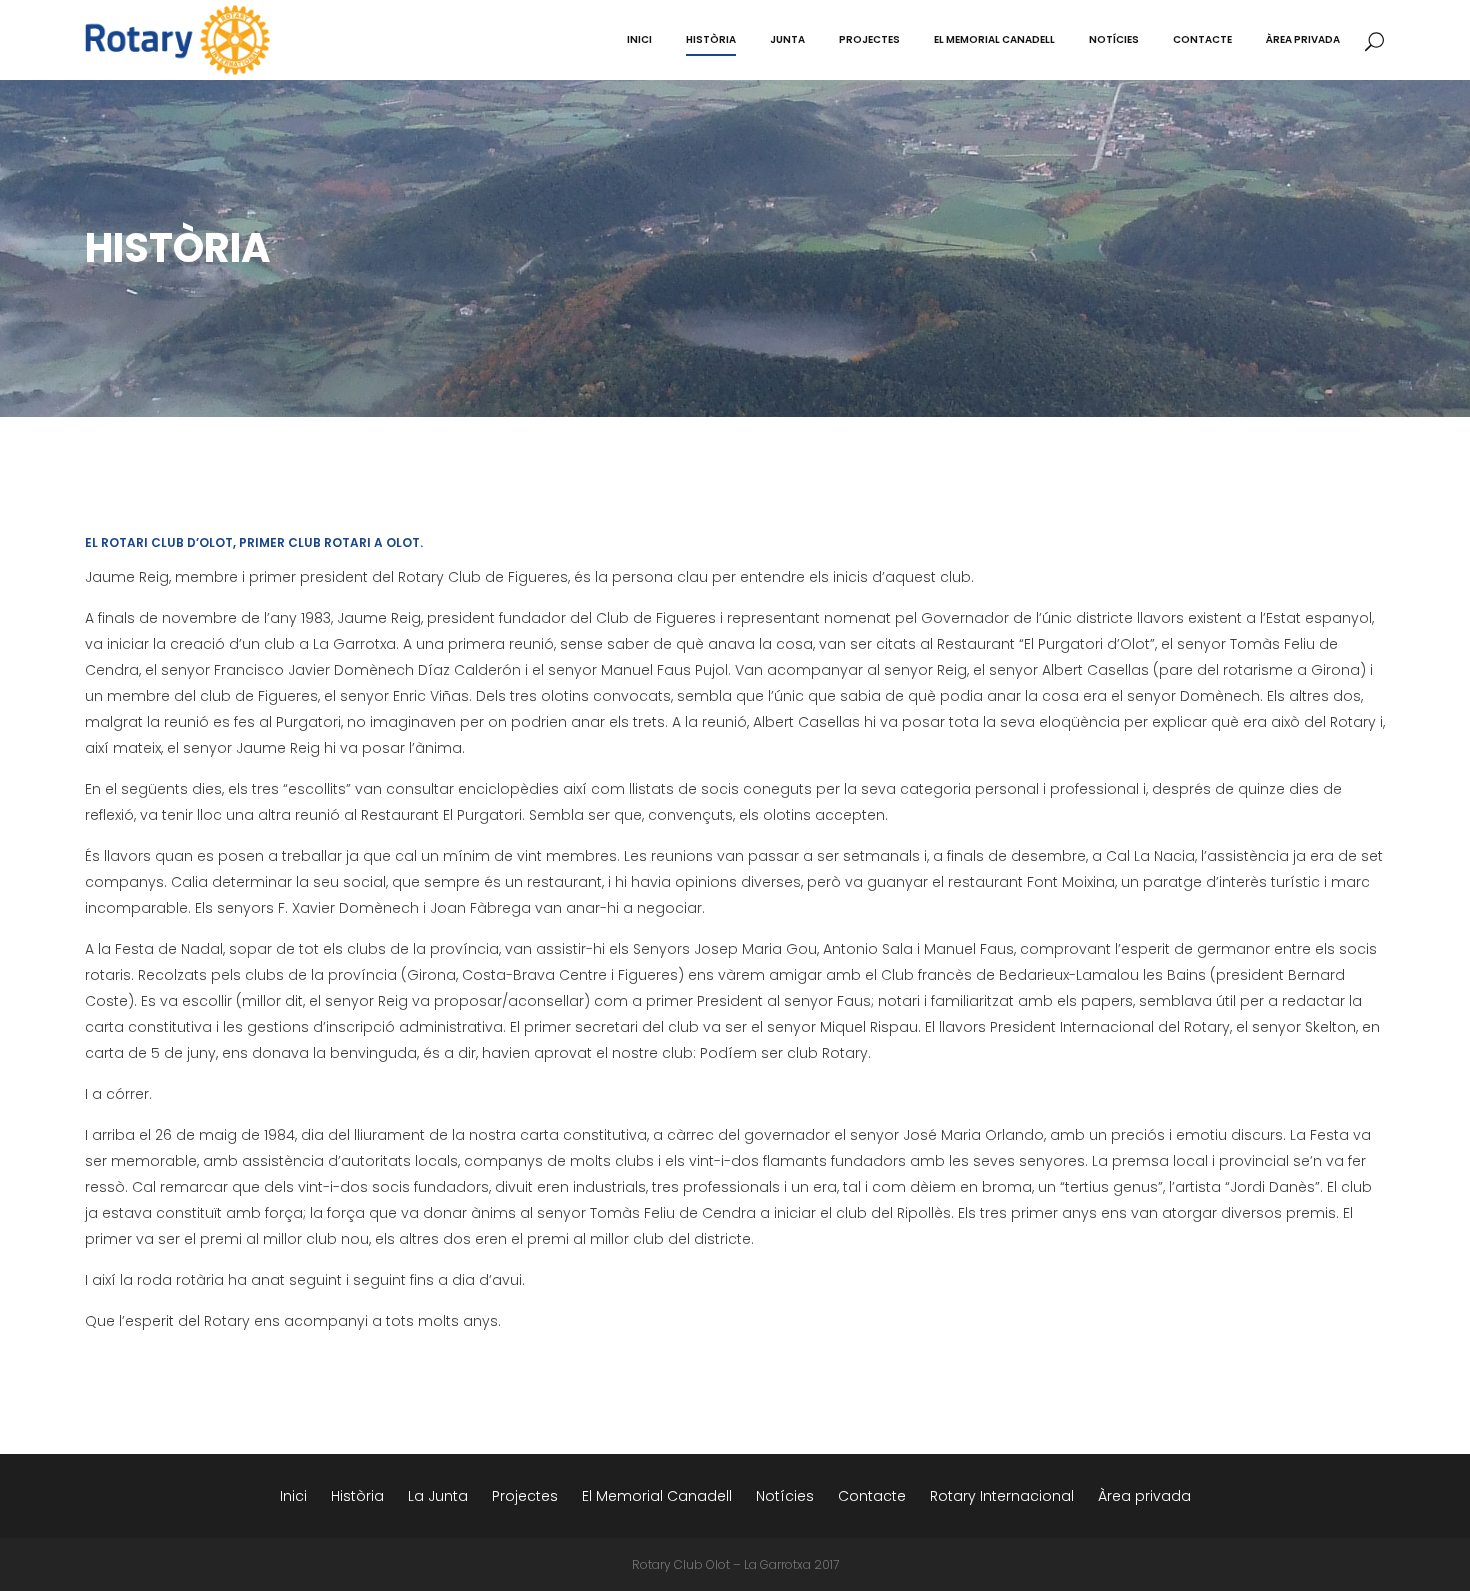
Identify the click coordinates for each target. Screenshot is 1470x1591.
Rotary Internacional (1002, 1496)
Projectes (525, 1496)
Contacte (872, 1496)
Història (357, 1496)
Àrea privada (1144, 1496)
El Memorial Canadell (657, 1496)
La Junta (438, 1496)
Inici (293, 1496)
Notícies (785, 1496)
